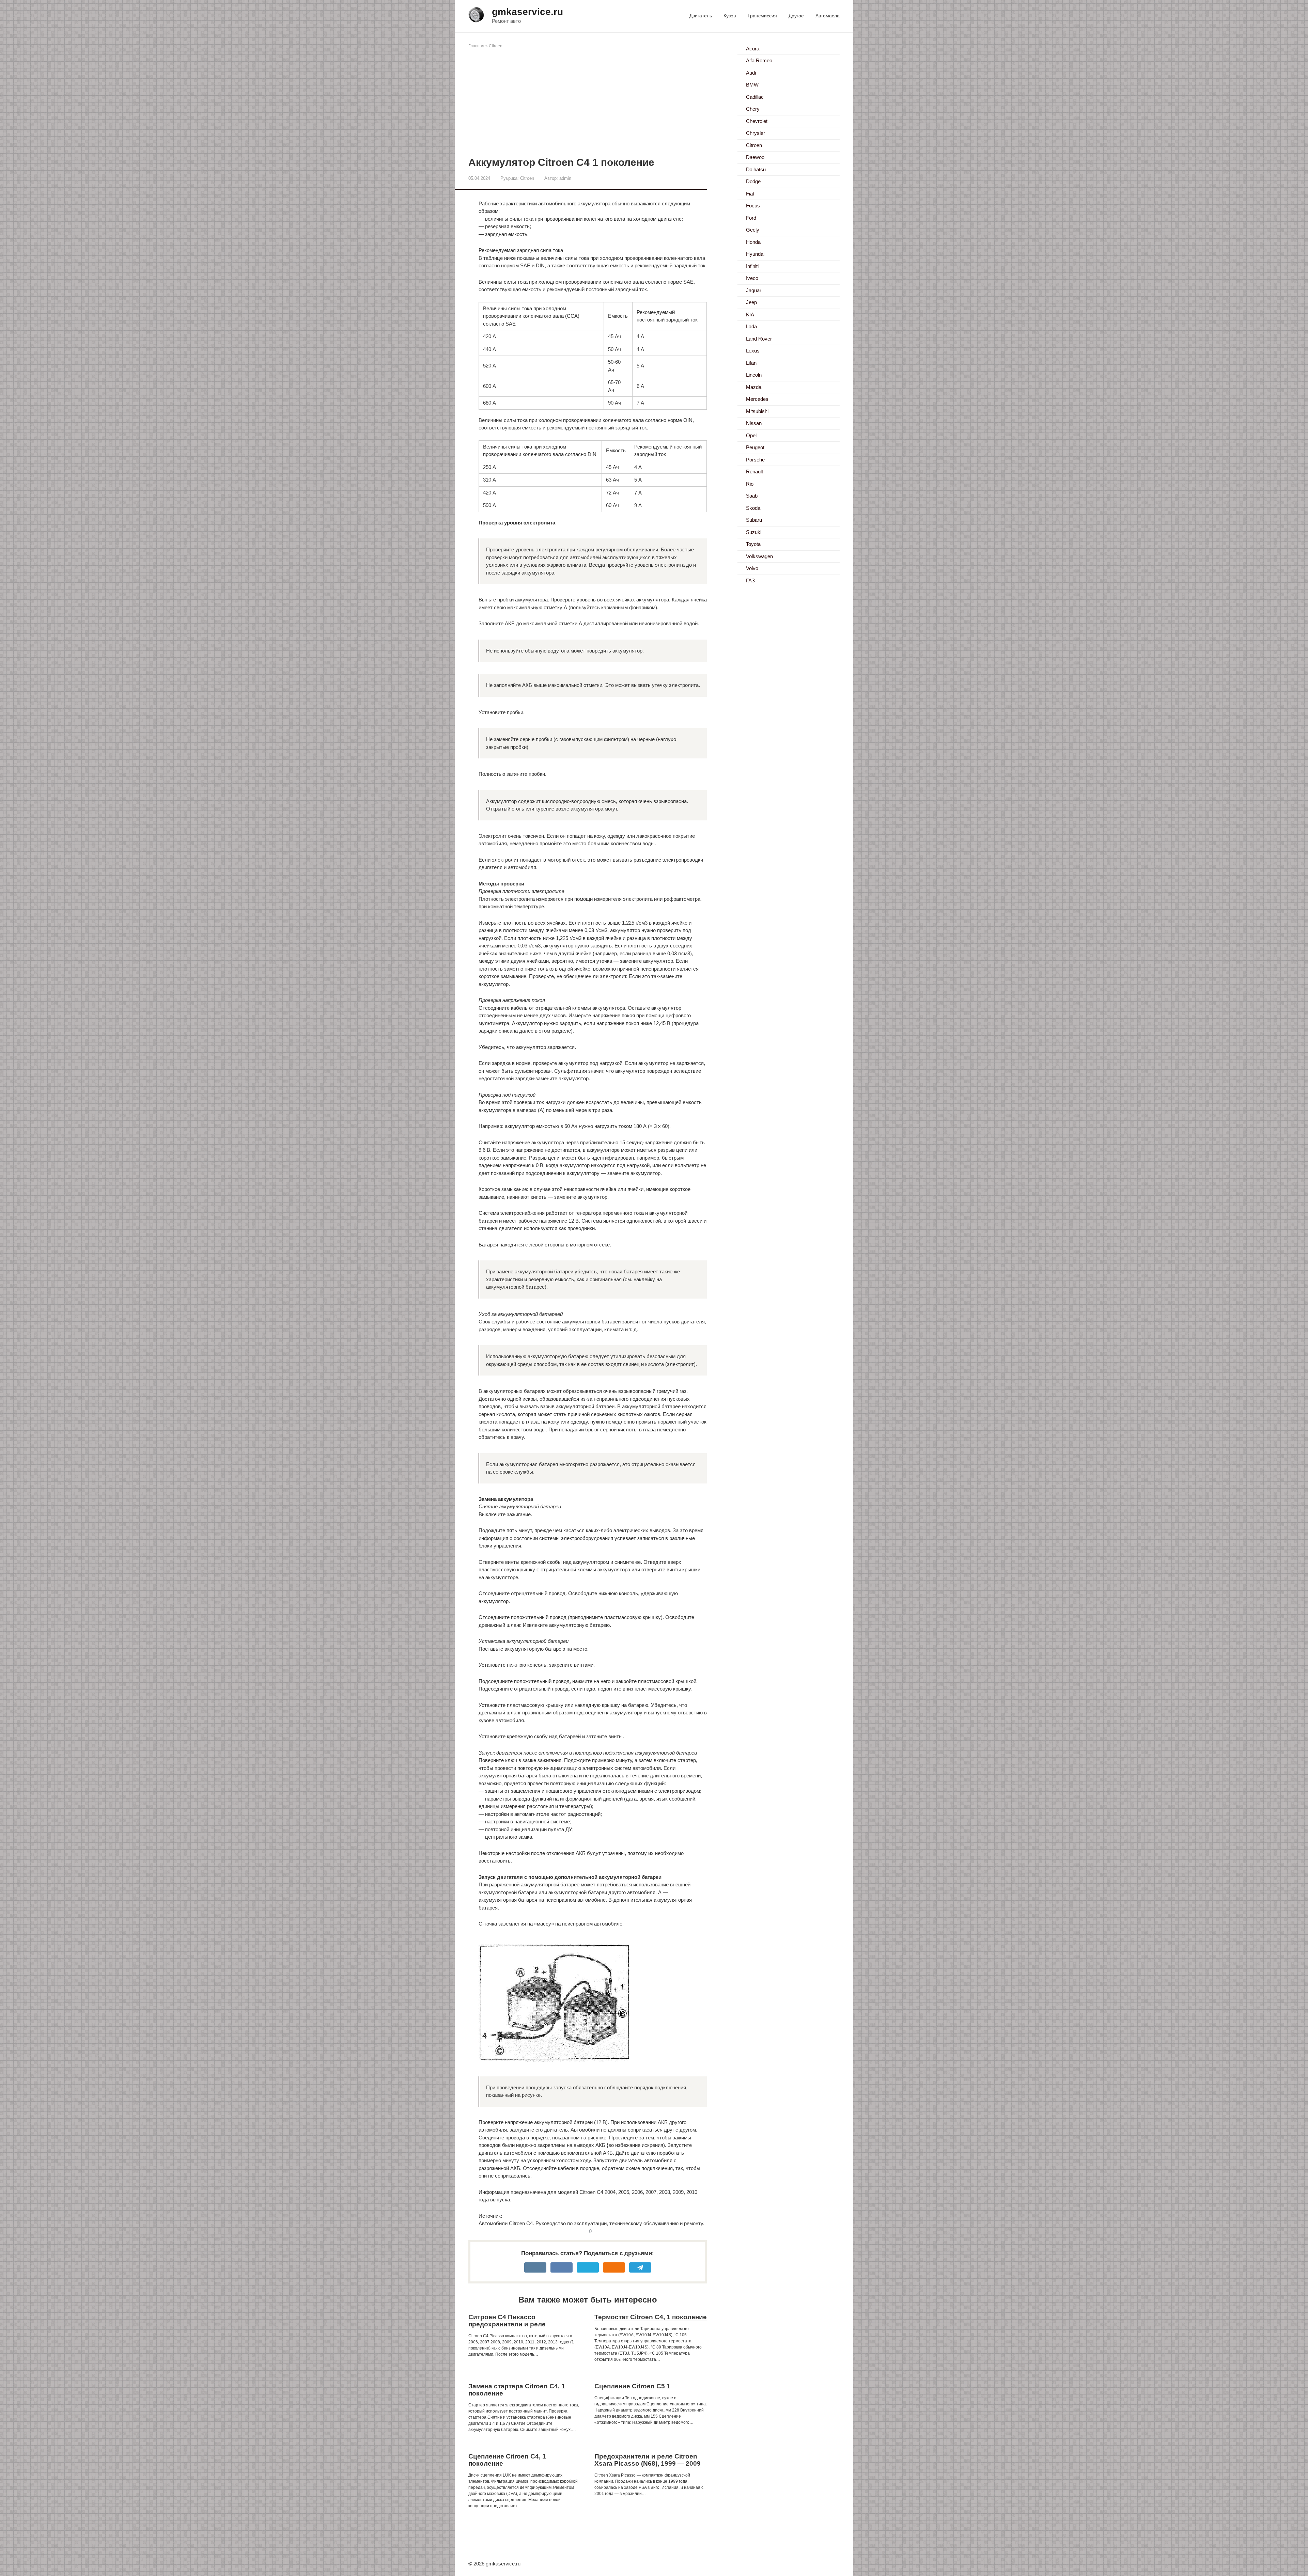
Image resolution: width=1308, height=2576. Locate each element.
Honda (753, 242)
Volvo (752, 568)
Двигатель (701, 16)
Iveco (752, 278)
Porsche (755, 460)
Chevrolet (757, 121)
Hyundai (755, 254)
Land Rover (759, 339)
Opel (751, 435)
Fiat (750, 194)
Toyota (753, 544)
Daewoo (755, 157)
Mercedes (757, 399)
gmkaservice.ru (527, 12)
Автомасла (828, 16)
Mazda (754, 387)
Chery (753, 109)
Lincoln (754, 375)
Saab (752, 496)
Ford (751, 218)
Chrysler (756, 133)
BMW (752, 85)
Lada (751, 326)
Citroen (496, 46)
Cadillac (755, 97)
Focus (753, 206)
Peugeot (755, 447)
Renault (754, 472)
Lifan (751, 363)
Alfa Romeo (759, 60)
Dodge (753, 181)
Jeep (751, 302)
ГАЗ (750, 580)
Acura (753, 49)
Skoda (753, 508)
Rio (750, 484)
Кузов (730, 16)
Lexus (753, 351)
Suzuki (754, 532)
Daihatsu (756, 169)
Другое (796, 16)
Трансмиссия (762, 16)
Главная (476, 46)
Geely (753, 230)
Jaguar (754, 290)
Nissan (754, 423)
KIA (750, 315)
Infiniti (752, 266)
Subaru (754, 520)
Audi (751, 73)
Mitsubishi (757, 411)
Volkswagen (759, 556)
